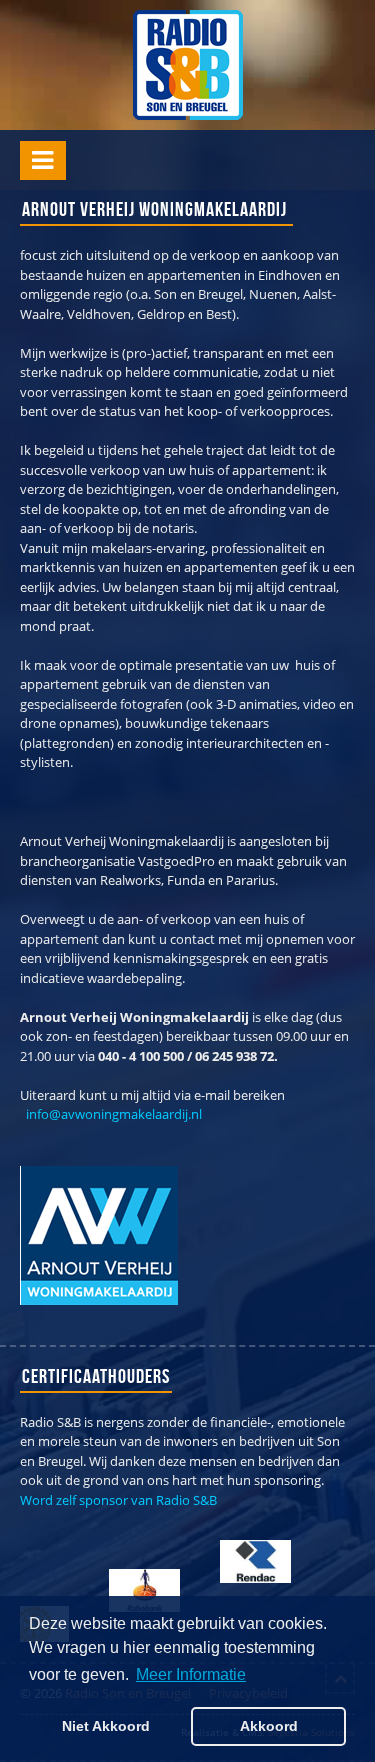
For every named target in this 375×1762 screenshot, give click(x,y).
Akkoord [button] (269, 1726)
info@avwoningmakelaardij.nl (114, 1114)
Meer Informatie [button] (191, 1674)
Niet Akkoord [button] (106, 1726)
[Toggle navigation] (43, 160)
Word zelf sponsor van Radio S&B (118, 1500)
